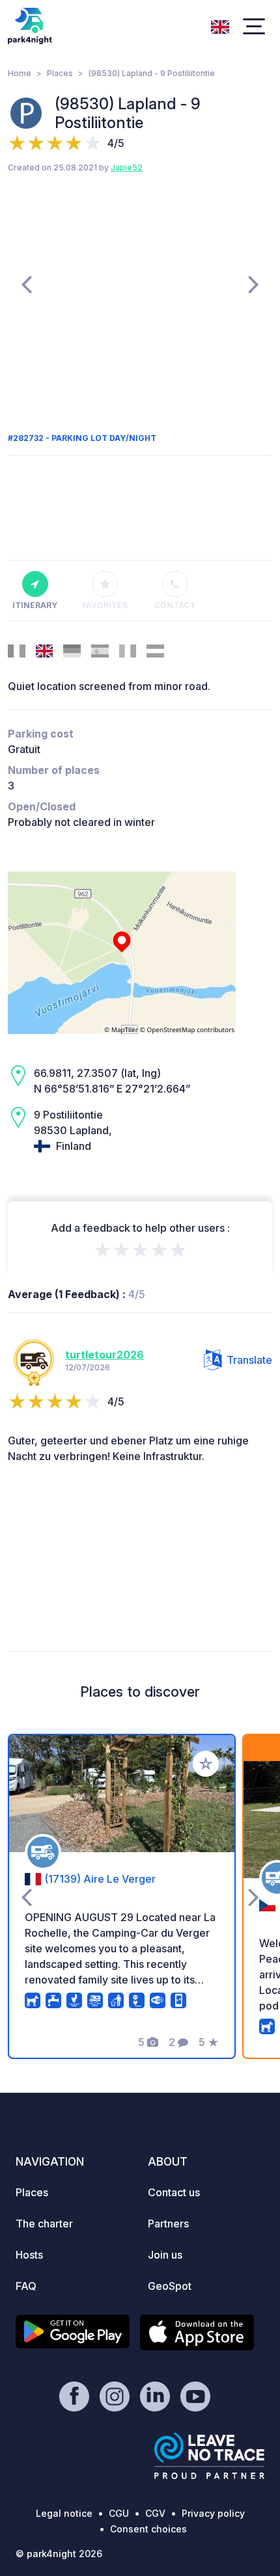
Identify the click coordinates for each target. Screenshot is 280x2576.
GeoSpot (170, 2286)
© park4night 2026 (59, 2554)
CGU (119, 2513)
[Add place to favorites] (206, 1764)
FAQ (26, 2286)
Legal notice (64, 2513)
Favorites (105, 605)
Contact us (174, 2192)
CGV (155, 2513)
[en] (220, 25)
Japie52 (127, 167)
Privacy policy (213, 2513)
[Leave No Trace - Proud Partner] (210, 2456)
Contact (175, 605)
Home (20, 73)
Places (60, 73)
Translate (249, 1360)
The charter (44, 2224)
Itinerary (35, 605)
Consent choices (148, 2529)
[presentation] (26, 284)
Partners (168, 2224)
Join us (165, 2255)
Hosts (29, 2255)
